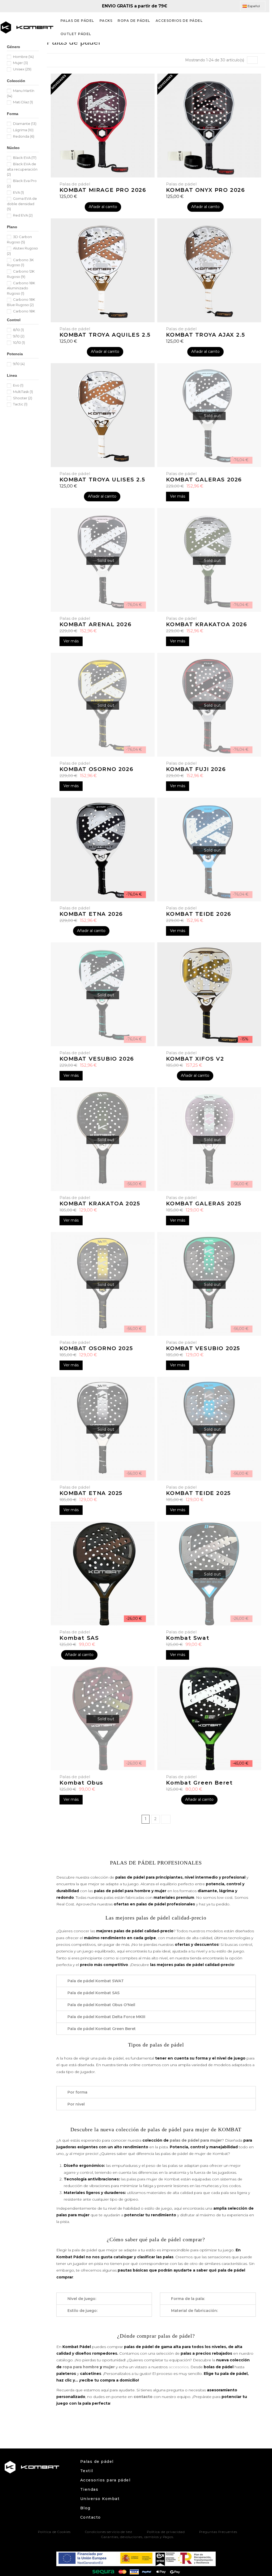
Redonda (24, 136)
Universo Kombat (100, 2499)
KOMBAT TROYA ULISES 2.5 (102, 480)
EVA (18, 192)
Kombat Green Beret (199, 1783)
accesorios (179, 2367)
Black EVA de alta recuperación (22, 169)
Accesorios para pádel (105, 2480)
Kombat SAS (79, 1638)
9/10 (19, 336)
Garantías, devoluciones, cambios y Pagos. (138, 2537)
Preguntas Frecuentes (218, 2532)
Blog (85, 2508)
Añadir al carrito (103, 207)
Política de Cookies (54, 2532)
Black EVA (25, 158)
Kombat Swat (188, 1638)
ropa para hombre (81, 2367)
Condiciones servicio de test (109, 2532)
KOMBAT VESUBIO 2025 (203, 1348)
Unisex (22, 69)
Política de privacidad (166, 2532)
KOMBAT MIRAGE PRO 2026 (103, 190)
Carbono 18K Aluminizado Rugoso (21, 288)
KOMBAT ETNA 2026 (91, 914)
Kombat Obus (82, 1783)
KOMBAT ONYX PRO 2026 (206, 190)
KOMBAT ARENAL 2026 (96, 624)
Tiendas (89, 2489)
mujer (109, 2367)
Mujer (20, 63)
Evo (18, 385)
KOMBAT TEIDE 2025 (198, 1493)
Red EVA (23, 215)
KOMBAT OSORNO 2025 (96, 1348)
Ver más (178, 496)
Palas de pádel (97, 2461)
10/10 (19, 342)
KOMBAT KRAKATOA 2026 (207, 624)
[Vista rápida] (209, 465)
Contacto (91, 2517)
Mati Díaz (23, 102)
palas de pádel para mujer (196, 2140)
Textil (87, 2471)
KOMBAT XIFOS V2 (195, 1059)
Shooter (23, 398)
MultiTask (23, 392)
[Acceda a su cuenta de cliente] (252, 27)
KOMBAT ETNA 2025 (91, 1493)
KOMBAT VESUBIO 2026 (97, 1059)
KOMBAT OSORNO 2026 (97, 769)
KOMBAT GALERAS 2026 (204, 480)
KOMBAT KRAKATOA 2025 (100, 1204)
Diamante (25, 124)
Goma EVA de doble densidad (22, 204)
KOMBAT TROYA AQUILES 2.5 (105, 335)
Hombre (23, 57)
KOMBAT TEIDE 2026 (199, 914)
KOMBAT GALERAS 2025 (204, 1204)
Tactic (20, 404)
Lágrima (23, 130)
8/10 (18, 330)
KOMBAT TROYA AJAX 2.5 (206, 335)
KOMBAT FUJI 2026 (196, 769)
